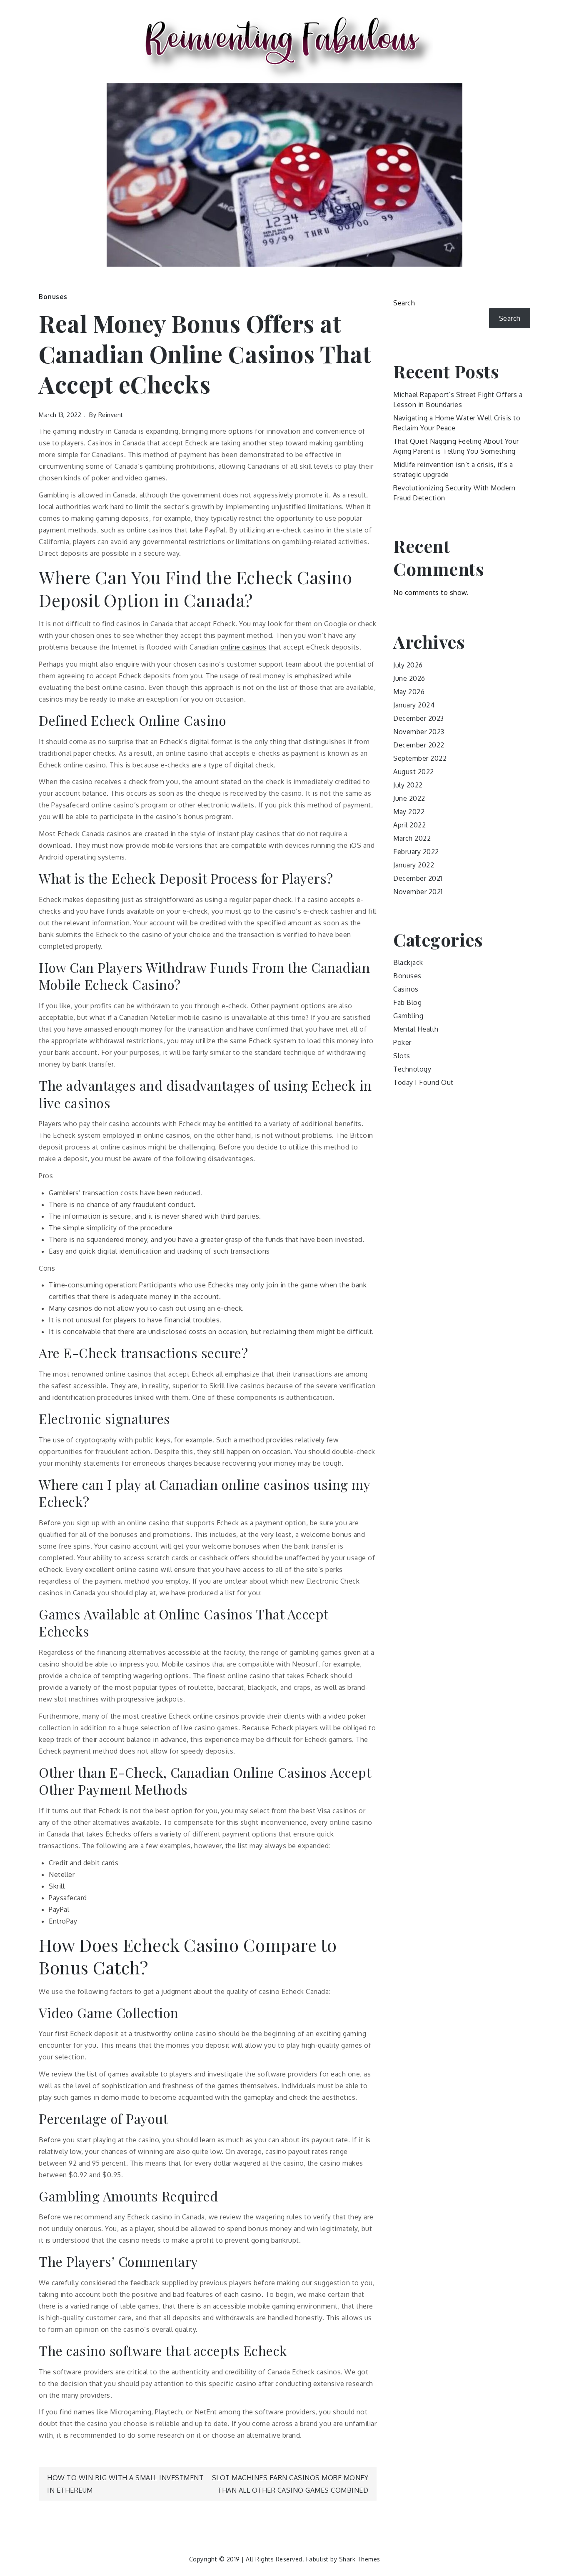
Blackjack (408, 962)
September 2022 (420, 758)
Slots (402, 1056)
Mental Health (416, 1029)
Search (404, 303)
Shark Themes (360, 2559)
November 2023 (419, 732)
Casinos (406, 989)
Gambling (408, 1016)
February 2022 (416, 852)
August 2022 (414, 772)
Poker (402, 1042)
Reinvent (111, 415)
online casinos (243, 647)
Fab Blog (407, 1002)
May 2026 (409, 692)
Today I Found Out (423, 1082)
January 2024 (414, 705)
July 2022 (408, 785)
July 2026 (408, 665)
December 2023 (419, 718)
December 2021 (418, 878)
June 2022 (409, 798)
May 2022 (409, 812)
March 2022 (412, 838)
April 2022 (409, 825)
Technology (412, 1069)
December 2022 (419, 745)
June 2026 (409, 678)
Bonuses (53, 297)
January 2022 (414, 865)
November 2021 (418, 892)
